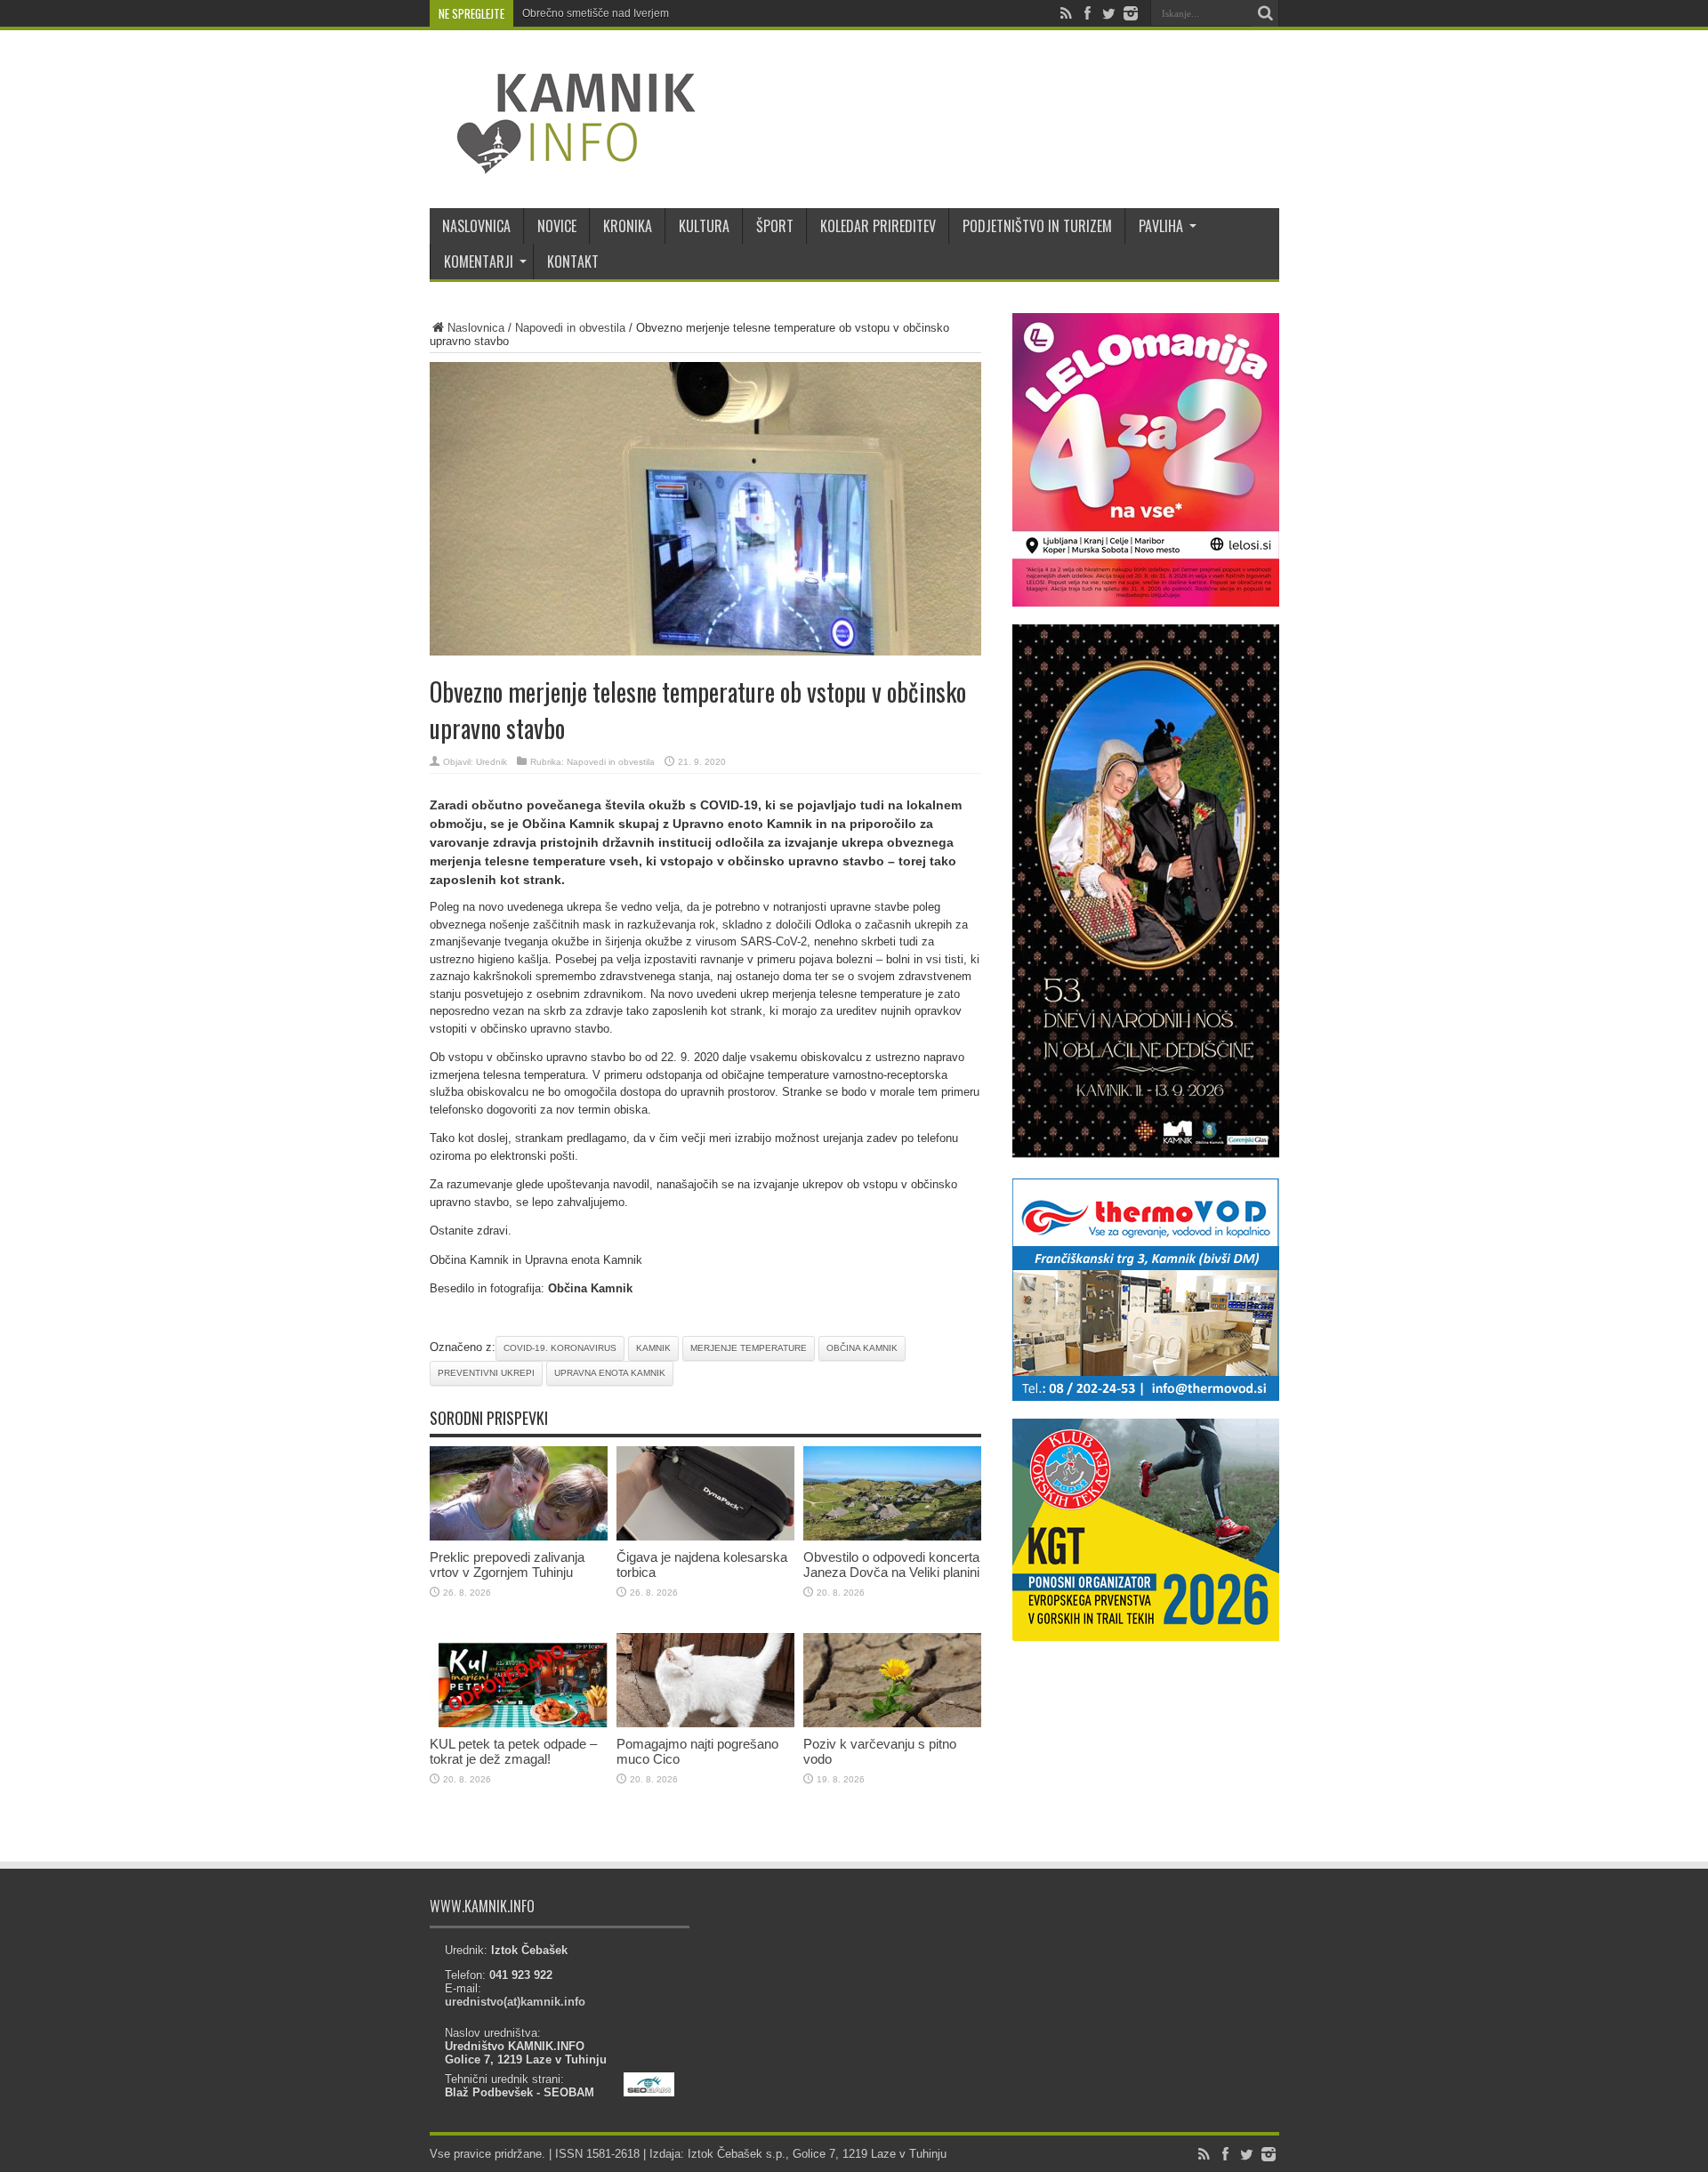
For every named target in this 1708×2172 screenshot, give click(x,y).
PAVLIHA (1161, 226)
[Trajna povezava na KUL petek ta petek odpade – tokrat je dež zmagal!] (519, 1723)
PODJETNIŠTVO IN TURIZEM (1037, 226)
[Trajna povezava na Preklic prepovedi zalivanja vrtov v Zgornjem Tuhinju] (519, 1536)
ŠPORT (775, 226)
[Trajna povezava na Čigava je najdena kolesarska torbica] (705, 1536)
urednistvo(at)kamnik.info (515, 2002)
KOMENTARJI (479, 261)
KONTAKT (573, 261)
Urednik (491, 762)
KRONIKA (628, 226)
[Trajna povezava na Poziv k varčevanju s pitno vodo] (892, 1723)
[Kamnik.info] (563, 164)
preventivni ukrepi (486, 1373)
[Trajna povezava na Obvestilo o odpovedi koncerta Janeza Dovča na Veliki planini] (892, 1536)
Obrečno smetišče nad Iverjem (596, 13)
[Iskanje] (1266, 13)
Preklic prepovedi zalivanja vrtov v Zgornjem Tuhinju (507, 1565)
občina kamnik (862, 1348)
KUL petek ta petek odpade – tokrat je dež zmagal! (513, 1751)
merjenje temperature (749, 1348)
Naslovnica (476, 328)
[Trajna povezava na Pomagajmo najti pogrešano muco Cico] (705, 1723)
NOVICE (557, 226)
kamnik (653, 1348)
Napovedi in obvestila (570, 328)
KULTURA (704, 226)
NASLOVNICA (476, 226)
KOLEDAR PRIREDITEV (878, 226)
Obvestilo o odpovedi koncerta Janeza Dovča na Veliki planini (891, 1565)
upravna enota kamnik (610, 1373)
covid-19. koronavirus (560, 1348)
